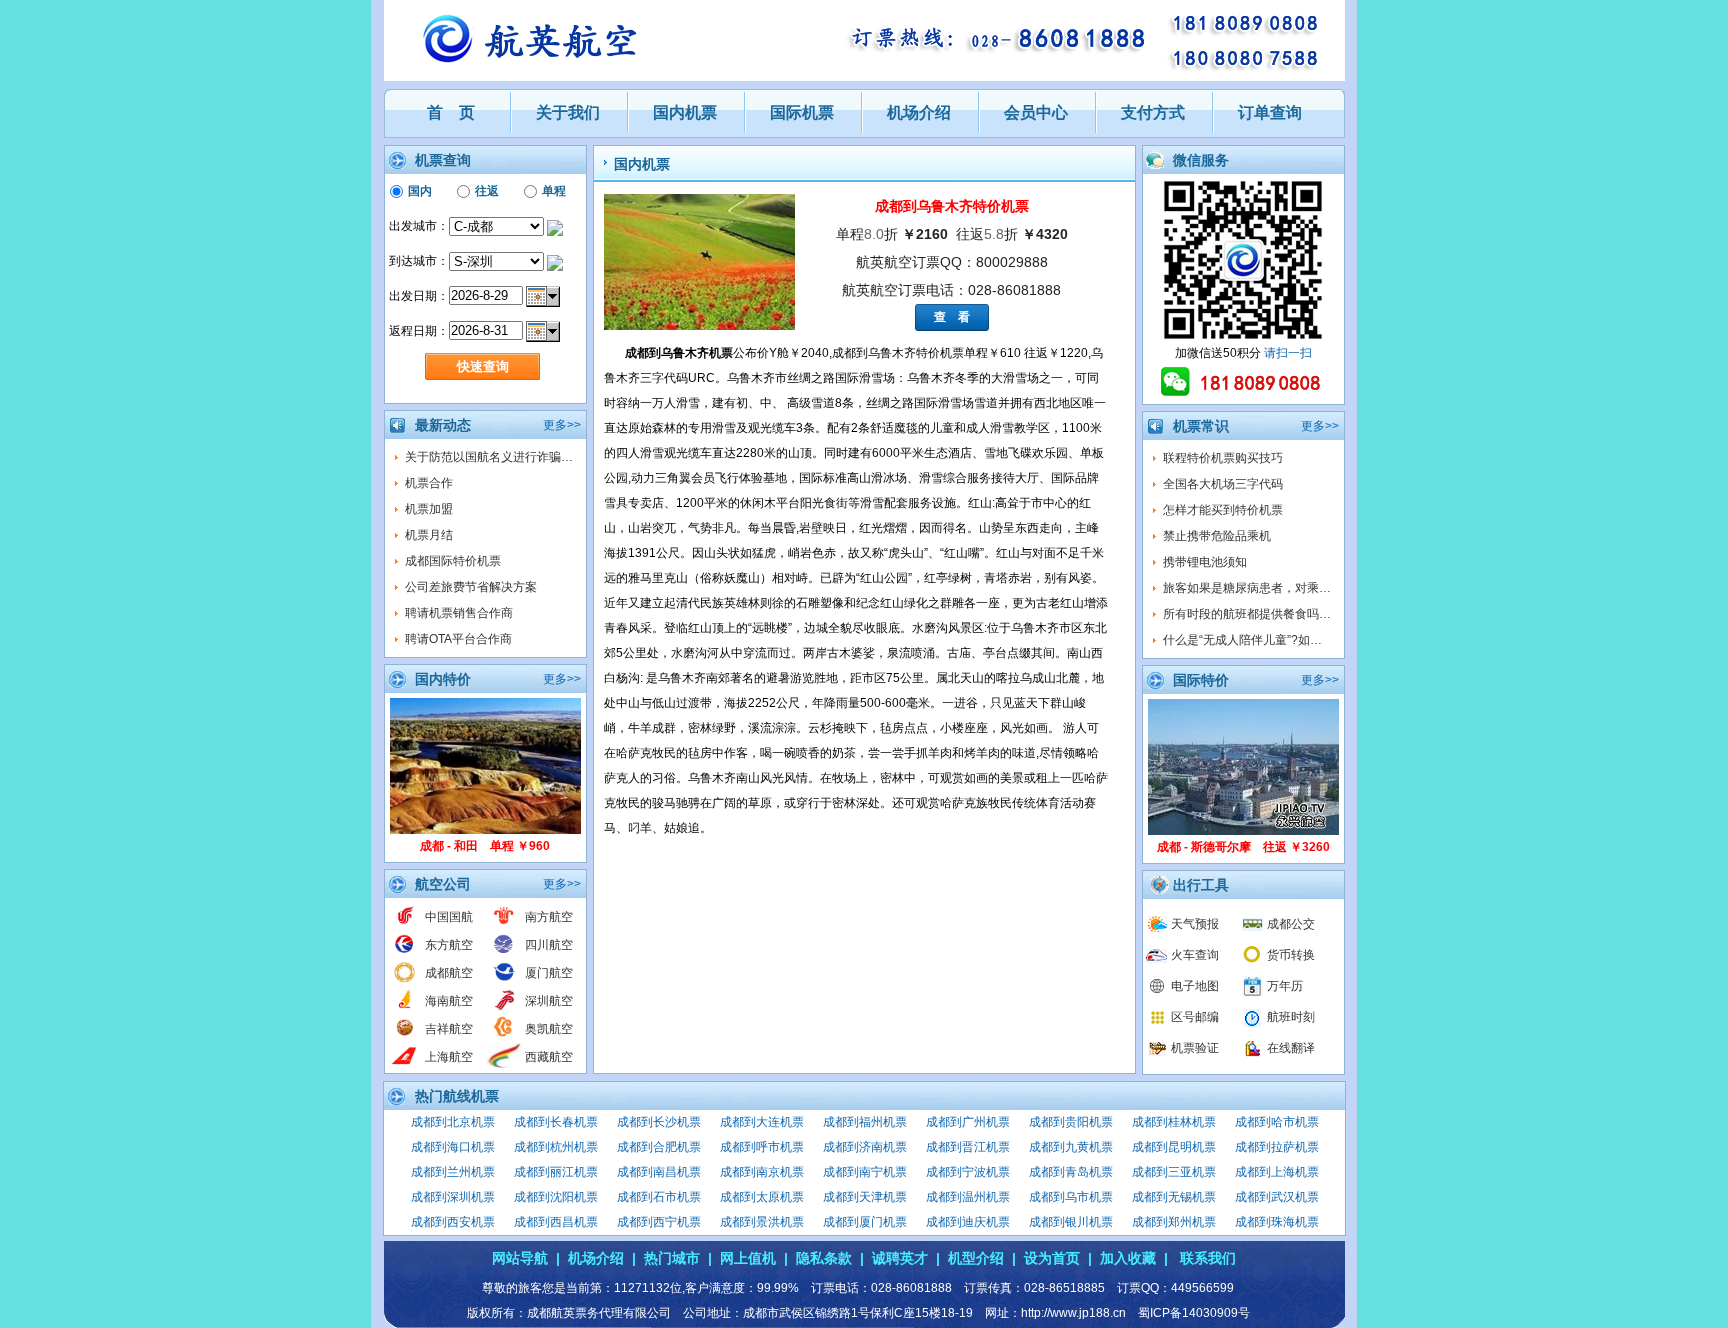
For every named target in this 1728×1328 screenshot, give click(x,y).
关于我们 (568, 112)
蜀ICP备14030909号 (1194, 1313)
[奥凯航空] (504, 1036)
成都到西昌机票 (556, 1222)
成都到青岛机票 (1071, 1172)
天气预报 (1195, 924)
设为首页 (1052, 1258)
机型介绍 (976, 1258)
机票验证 (1195, 1048)
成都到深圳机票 (453, 1197)
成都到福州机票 (865, 1122)
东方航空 (449, 945)
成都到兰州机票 (453, 1172)
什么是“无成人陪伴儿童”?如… (1242, 640)
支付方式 (1153, 112)
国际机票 (802, 112)
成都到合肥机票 (659, 1147)
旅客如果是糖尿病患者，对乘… (1247, 588)
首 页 (451, 112)
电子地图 (1195, 986)
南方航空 (549, 917)
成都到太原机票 (762, 1197)
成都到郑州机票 (1174, 1222)
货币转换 (1291, 955)
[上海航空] (404, 1064)
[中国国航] (404, 924)
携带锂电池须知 (1205, 562)
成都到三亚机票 (1174, 1172)
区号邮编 (1195, 1017)
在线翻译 (1291, 1048)
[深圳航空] (504, 1008)
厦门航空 (549, 973)
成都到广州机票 (968, 1122)
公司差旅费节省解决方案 (471, 587)
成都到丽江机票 (556, 1172)
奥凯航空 (549, 1029)
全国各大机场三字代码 (1223, 484)
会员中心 (1036, 112)
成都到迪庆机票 (968, 1222)
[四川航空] (504, 952)
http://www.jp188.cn (1073, 1313)
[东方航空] (404, 952)
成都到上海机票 (1277, 1172)
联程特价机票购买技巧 (1223, 458)
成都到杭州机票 (556, 1147)
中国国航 (449, 917)
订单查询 (1270, 112)
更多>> (562, 425)
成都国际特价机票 (453, 561)
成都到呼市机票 (762, 1147)
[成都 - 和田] (485, 830)
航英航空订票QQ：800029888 (952, 262)
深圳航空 (549, 1001)
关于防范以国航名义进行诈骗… (489, 457)
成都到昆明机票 (1174, 1147)
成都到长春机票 (556, 1122)
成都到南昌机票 (659, 1172)
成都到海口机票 (453, 1147)
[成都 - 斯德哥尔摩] (1243, 831)
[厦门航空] (504, 980)
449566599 (1202, 1288)
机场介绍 (919, 112)
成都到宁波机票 (968, 1172)
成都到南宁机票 (865, 1172)
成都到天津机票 (865, 1197)
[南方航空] (504, 924)
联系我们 (1208, 1258)
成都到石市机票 (659, 1197)
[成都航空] (404, 980)
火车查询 (1195, 955)
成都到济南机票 (865, 1147)
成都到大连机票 (762, 1122)
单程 (554, 191)
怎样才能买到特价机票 (1223, 510)
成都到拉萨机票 (1277, 1147)
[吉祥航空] (404, 1036)
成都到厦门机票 (865, 1222)
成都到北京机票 (453, 1122)
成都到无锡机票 (1174, 1197)
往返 (487, 191)
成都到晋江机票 (968, 1147)
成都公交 (1291, 924)
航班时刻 (1291, 1017)
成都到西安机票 (453, 1222)
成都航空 (449, 973)
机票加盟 (429, 509)
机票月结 (429, 535)
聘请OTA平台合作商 (458, 639)
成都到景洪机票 (762, 1222)
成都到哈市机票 (1277, 1122)
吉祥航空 (449, 1029)
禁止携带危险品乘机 (1217, 536)
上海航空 (449, 1057)
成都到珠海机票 (1277, 1222)
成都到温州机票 (968, 1197)
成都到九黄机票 (1071, 1147)
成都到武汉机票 (1277, 1197)
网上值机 (748, 1258)
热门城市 (672, 1258)
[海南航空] (404, 1008)
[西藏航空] (504, 1064)
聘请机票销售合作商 (459, 613)
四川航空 (549, 945)
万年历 (1285, 986)
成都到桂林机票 (1174, 1122)
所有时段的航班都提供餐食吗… (1247, 614)
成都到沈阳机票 (556, 1197)
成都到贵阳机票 (1071, 1122)
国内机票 (685, 112)
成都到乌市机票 (1071, 1197)
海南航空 (449, 1001)
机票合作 (429, 483)
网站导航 (520, 1258)
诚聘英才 (900, 1258)
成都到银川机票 (1071, 1222)
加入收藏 (1128, 1258)
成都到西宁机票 (659, 1222)
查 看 (952, 317)
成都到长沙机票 (659, 1122)
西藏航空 (549, 1057)
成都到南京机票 (762, 1172)
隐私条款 (824, 1258)
